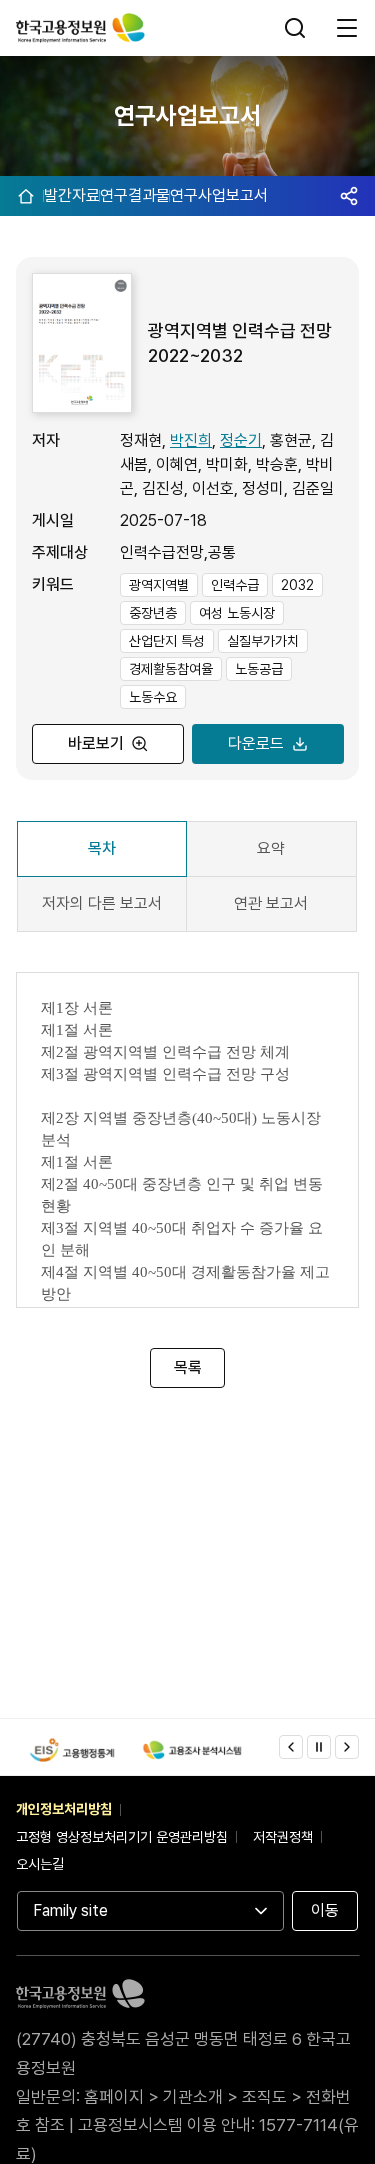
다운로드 (255, 743)
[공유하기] (349, 196)
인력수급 (235, 585)
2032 (297, 585)
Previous (291, 1747)
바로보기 (96, 743)
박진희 (191, 440)
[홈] (26, 196)
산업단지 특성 (167, 641)
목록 (188, 1367)
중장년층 (153, 613)
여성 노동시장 (237, 613)
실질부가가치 (263, 641)
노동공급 (259, 669)
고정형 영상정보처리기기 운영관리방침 (122, 1837)
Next (347, 1747)
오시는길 (40, 1864)
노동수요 (153, 697)
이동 (325, 1910)
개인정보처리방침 (64, 1809)
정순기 (241, 440)
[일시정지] (319, 1747)
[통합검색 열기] (297, 28)
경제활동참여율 (171, 669)
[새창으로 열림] (72, 1750)
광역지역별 (159, 585)
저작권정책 (283, 1837)
